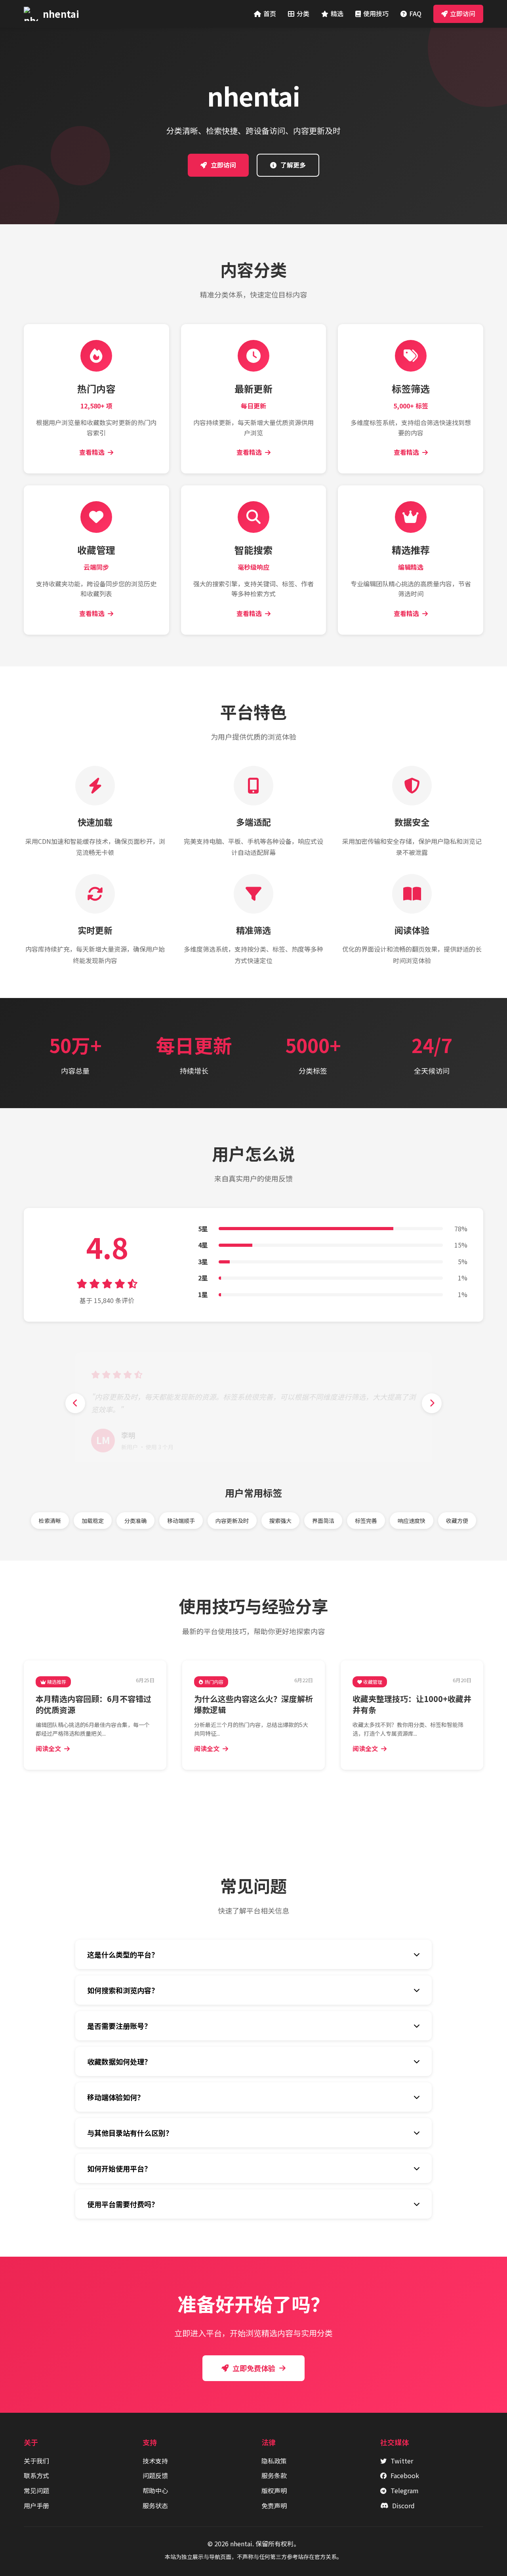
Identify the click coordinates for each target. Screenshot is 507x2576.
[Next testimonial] (432, 1403)
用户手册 (36, 2505)
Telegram (405, 2490)
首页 (270, 13)
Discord (403, 2505)
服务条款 (274, 2475)
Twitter (402, 2461)
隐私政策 (274, 2461)
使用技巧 (376, 13)
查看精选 (92, 452)
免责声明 (274, 2505)
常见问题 (36, 2490)
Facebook (405, 2475)
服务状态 (155, 2505)
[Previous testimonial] (75, 1403)
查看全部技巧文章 (258, 1797)
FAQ (415, 13)
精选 (337, 13)
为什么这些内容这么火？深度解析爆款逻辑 (253, 1704)
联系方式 (36, 2475)
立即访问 (463, 13)
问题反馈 (155, 2475)
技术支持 (155, 2461)
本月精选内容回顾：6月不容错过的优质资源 (93, 1704)
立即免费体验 (254, 2368)
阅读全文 (48, 1748)
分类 (303, 13)
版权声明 (274, 2490)
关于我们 (36, 2461)
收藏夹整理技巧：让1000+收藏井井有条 (412, 1704)
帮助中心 (155, 2490)
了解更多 (293, 165)
